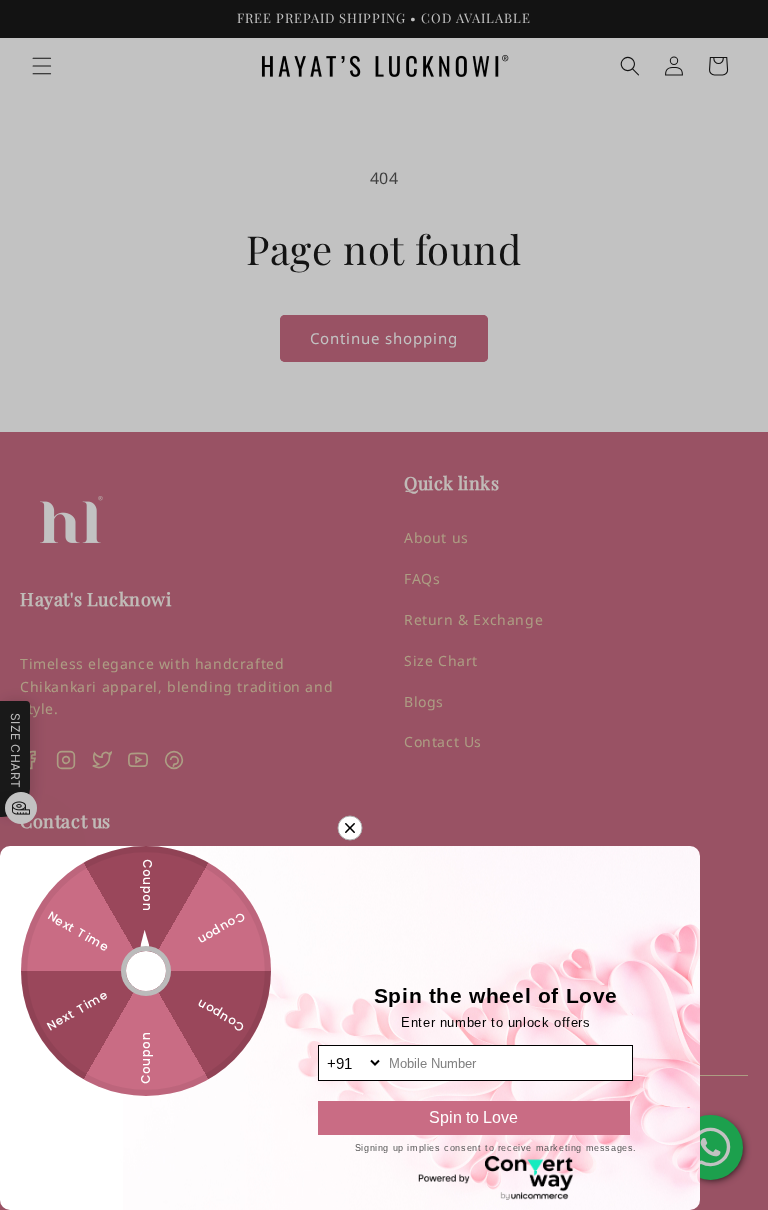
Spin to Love (473, 1117)
